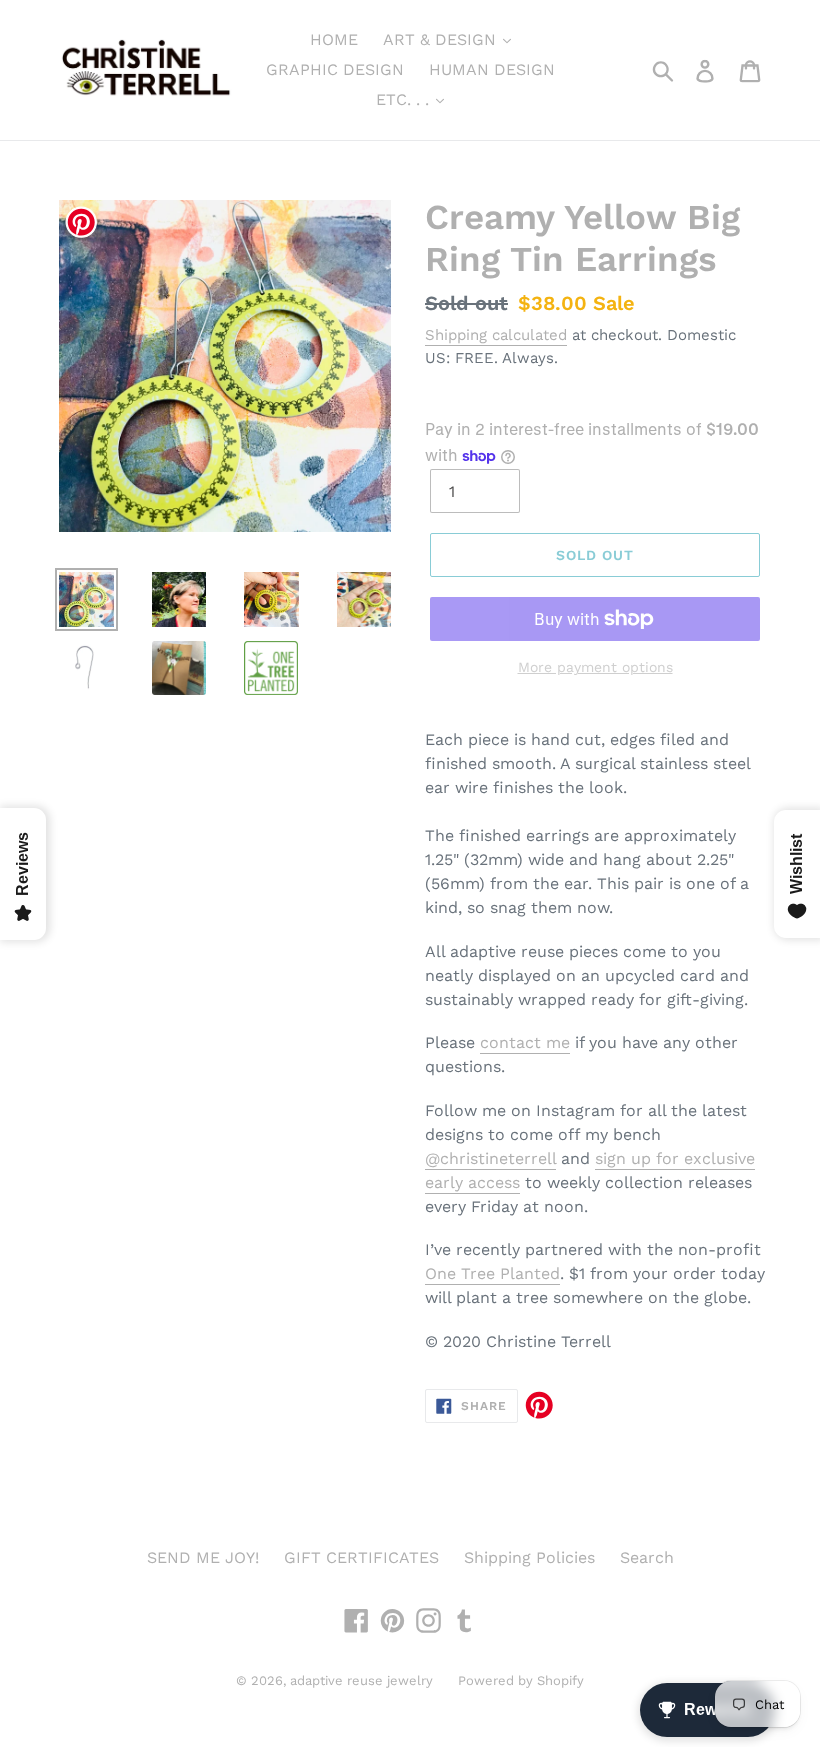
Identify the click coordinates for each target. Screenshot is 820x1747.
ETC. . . (405, 99)
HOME (334, 39)
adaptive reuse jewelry (361, 1680)
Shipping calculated (496, 335)
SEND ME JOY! (203, 1557)
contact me (525, 1042)
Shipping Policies (529, 1557)
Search (647, 1557)
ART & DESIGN (442, 39)
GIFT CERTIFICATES (361, 1557)
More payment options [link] (595, 667)
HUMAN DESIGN (492, 69)
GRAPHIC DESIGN (335, 69)
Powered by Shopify (521, 1680)
